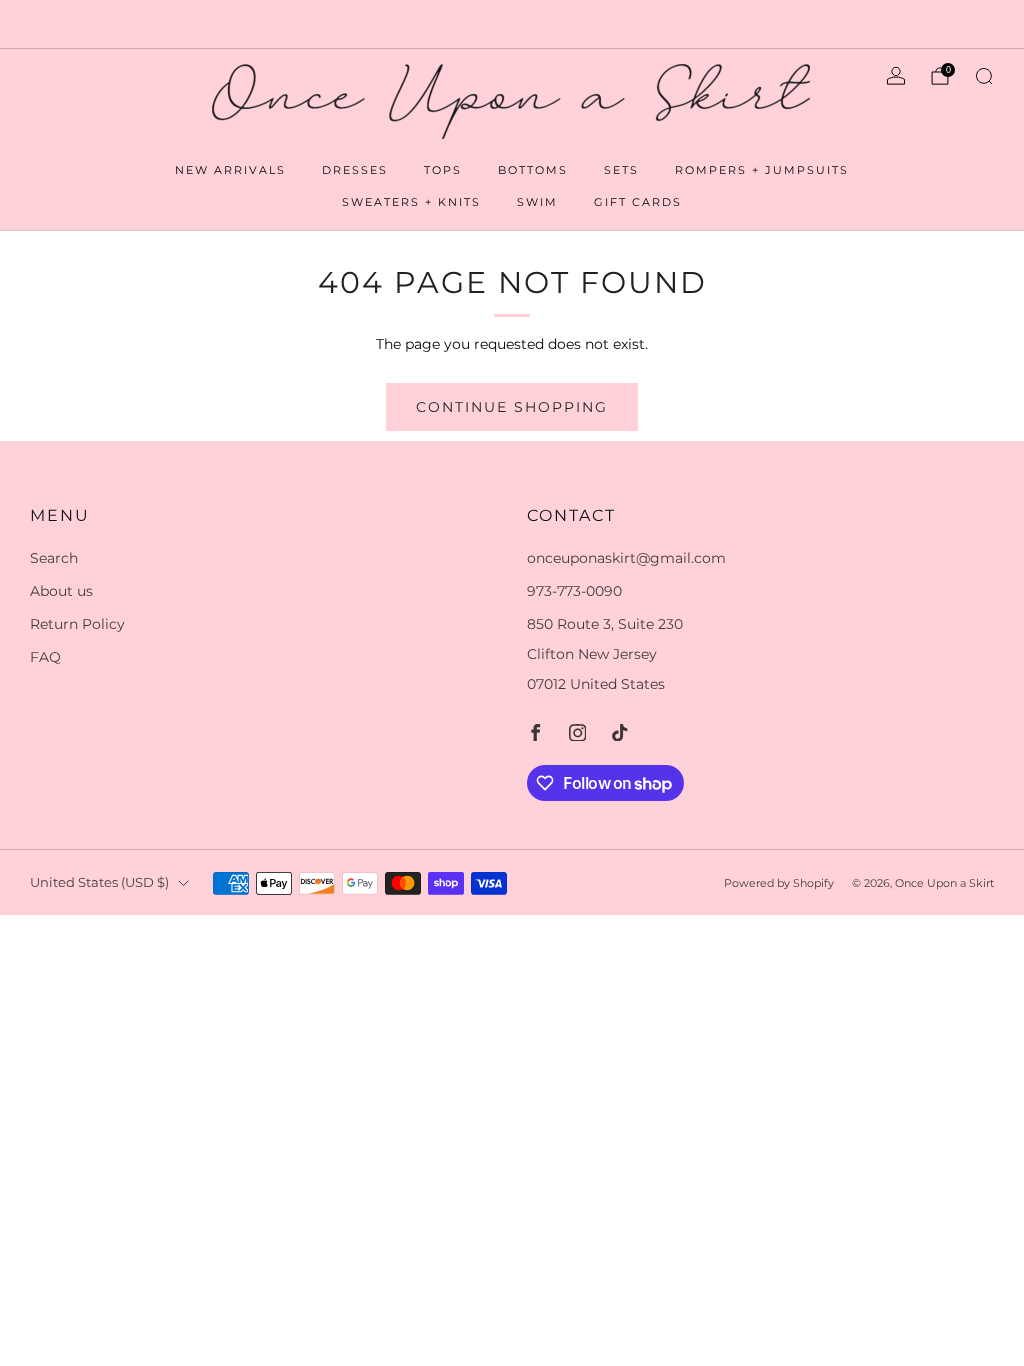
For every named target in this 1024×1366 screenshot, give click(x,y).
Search (54, 558)
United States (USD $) (99, 882)
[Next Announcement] (960, 24)
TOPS (443, 170)
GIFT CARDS (638, 202)
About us (61, 591)
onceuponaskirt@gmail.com (626, 558)
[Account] (896, 76)
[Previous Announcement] (64, 24)
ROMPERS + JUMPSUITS (762, 170)
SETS (621, 170)
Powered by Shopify (779, 883)
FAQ (45, 657)
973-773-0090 (574, 591)
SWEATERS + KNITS (411, 202)
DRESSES (355, 170)
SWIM (537, 202)
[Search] (984, 76)
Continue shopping (512, 407)
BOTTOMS (533, 170)
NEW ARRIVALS (230, 170)
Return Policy (77, 624)
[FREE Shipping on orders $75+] (512, 24)
